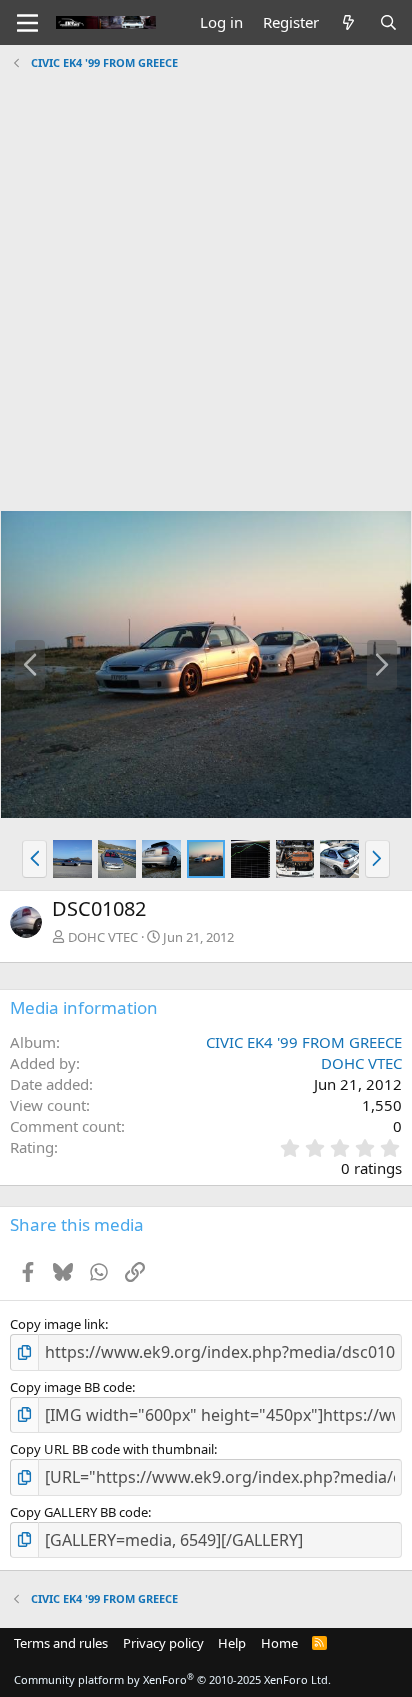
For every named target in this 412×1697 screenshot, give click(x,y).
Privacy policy (163, 1643)
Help (232, 1643)
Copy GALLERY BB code (79, 1512)
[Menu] (27, 23)
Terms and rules (61, 1643)
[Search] (388, 22)
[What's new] (348, 22)
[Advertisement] (206, 283)
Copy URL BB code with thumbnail (112, 1449)
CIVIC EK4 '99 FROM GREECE (304, 1042)
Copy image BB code (71, 1387)
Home (279, 1643)
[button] (34, 859)
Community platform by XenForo (172, 1679)
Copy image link (57, 1324)
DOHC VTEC (103, 937)
